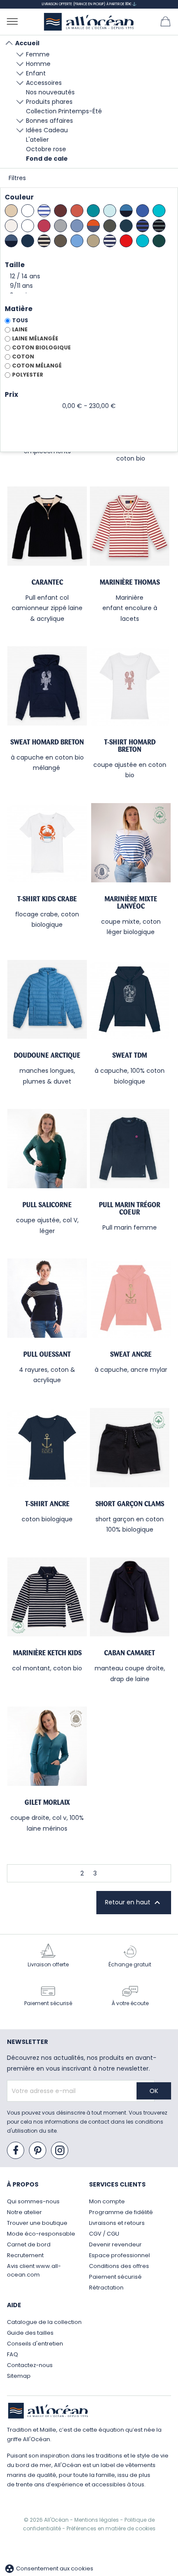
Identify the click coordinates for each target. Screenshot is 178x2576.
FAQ (13, 2354)
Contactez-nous (30, 2365)
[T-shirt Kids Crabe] (47, 843)
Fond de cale (47, 159)
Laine (20, 329)
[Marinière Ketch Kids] (47, 1597)
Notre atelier (24, 2212)
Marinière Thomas (130, 582)
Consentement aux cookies (49, 2568)
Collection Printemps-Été (64, 111)
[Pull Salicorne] (47, 1149)
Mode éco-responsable (41, 2234)
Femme (38, 54)
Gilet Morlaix (47, 1802)
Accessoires (44, 83)
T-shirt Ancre (47, 1504)
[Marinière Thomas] (130, 526)
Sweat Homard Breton (47, 742)
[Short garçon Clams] (130, 1448)
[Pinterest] (38, 2151)
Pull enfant (42, 598)
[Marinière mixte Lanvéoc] (131, 843)
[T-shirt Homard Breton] (130, 686)
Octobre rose (46, 149)
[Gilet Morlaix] (47, 1746)
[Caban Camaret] (130, 1597)
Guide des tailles (30, 2333)
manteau (109, 1668)
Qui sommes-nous (33, 2201)
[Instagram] (60, 2151)
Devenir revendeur (115, 2244)
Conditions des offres (119, 2266)
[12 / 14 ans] (89, 277)
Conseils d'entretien (35, 2344)
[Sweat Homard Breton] (47, 686)
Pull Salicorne (47, 1205)
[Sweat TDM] (130, 1000)
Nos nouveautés (50, 92)
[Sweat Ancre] (131, 1298)
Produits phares (49, 102)
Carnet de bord (29, 2244)
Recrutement (25, 2255)
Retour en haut (134, 1903)
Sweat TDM (130, 1055)
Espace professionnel (119, 2255)
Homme (38, 64)
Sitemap (19, 2376)
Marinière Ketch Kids (47, 1653)
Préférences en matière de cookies (111, 2528)
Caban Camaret (130, 1653)
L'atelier (37, 140)
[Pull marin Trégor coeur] (130, 1149)
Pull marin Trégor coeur (130, 1208)
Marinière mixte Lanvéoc (131, 902)
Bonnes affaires (49, 121)
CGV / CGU (104, 2234)
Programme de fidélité (121, 2212)
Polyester (28, 375)
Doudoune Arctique (47, 1055)
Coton (23, 357)
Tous (20, 320)
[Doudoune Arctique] (47, 1000)
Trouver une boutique (37, 2223)
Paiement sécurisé (115, 2277)
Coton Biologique (41, 347)
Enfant (36, 73)
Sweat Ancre (131, 1354)
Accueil (27, 43)
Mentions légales (97, 2520)
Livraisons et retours (117, 2223)
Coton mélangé (37, 366)
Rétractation (106, 2288)
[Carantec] (47, 526)
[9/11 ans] (89, 286)
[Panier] (165, 21)
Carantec (47, 582)
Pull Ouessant (47, 1354)
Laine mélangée (35, 338)
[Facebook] (16, 2151)
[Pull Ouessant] (47, 1298)
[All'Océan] (89, 22)
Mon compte (107, 2201)
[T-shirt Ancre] (47, 1448)
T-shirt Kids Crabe (47, 899)
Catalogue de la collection (44, 2322)
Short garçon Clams (130, 1504)
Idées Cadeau (47, 130)
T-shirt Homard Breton (130, 746)
